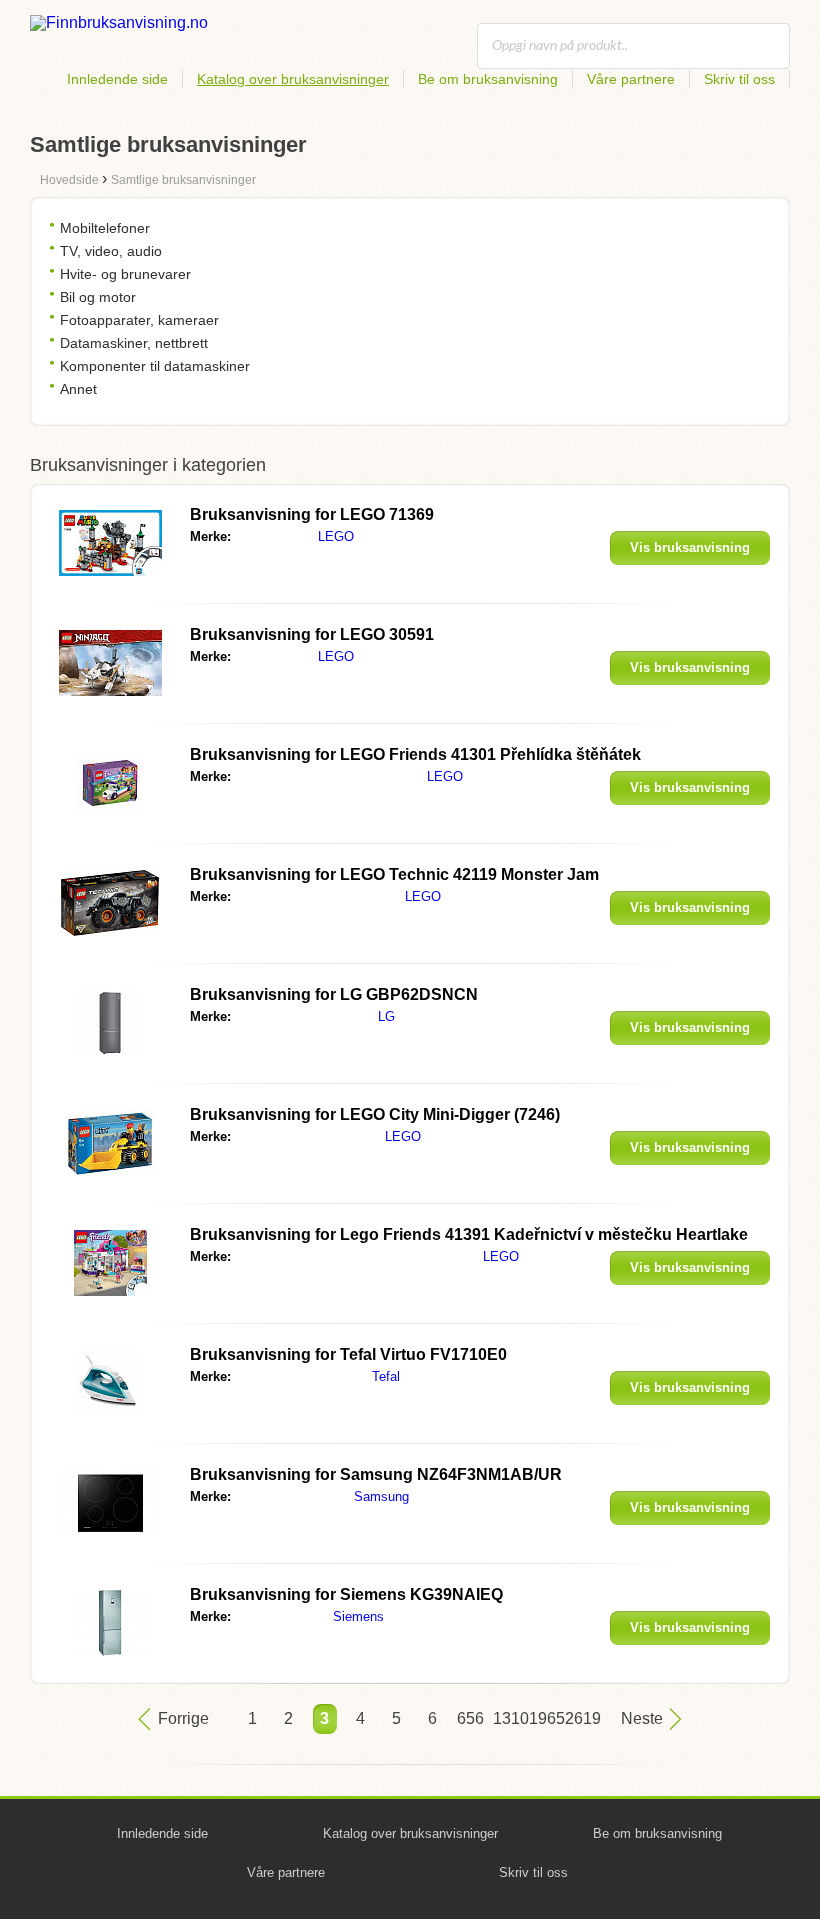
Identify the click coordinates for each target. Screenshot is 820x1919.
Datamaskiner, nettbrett (134, 343)
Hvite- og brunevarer (125, 274)
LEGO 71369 (312, 514)
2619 (577, 1718)
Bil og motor (98, 297)
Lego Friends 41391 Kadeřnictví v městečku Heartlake (469, 1234)
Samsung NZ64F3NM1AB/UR (376, 1474)
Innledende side (117, 79)
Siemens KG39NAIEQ (346, 1594)
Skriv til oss (739, 79)
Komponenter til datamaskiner (155, 366)
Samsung (381, 1496)
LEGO (336, 536)
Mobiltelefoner (105, 228)
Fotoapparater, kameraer (139, 320)
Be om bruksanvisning (488, 79)
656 (469, 1718)
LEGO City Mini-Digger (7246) (375, 1114)
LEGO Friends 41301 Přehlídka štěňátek (415, 754)
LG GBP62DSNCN (334, 994)
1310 (505, 1718)
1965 (541, 1718)
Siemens (358, 1616)
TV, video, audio (111, 251)
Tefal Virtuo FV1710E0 (348, 1354)
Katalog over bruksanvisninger (293, 79)
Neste (642, 1718)
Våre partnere (631, 79)
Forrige (183, 1718)
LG (386, 1016)
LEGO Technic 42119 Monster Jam (394, 874)
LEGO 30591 (312, 634)
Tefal (386, 1376)
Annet (78, 389)
